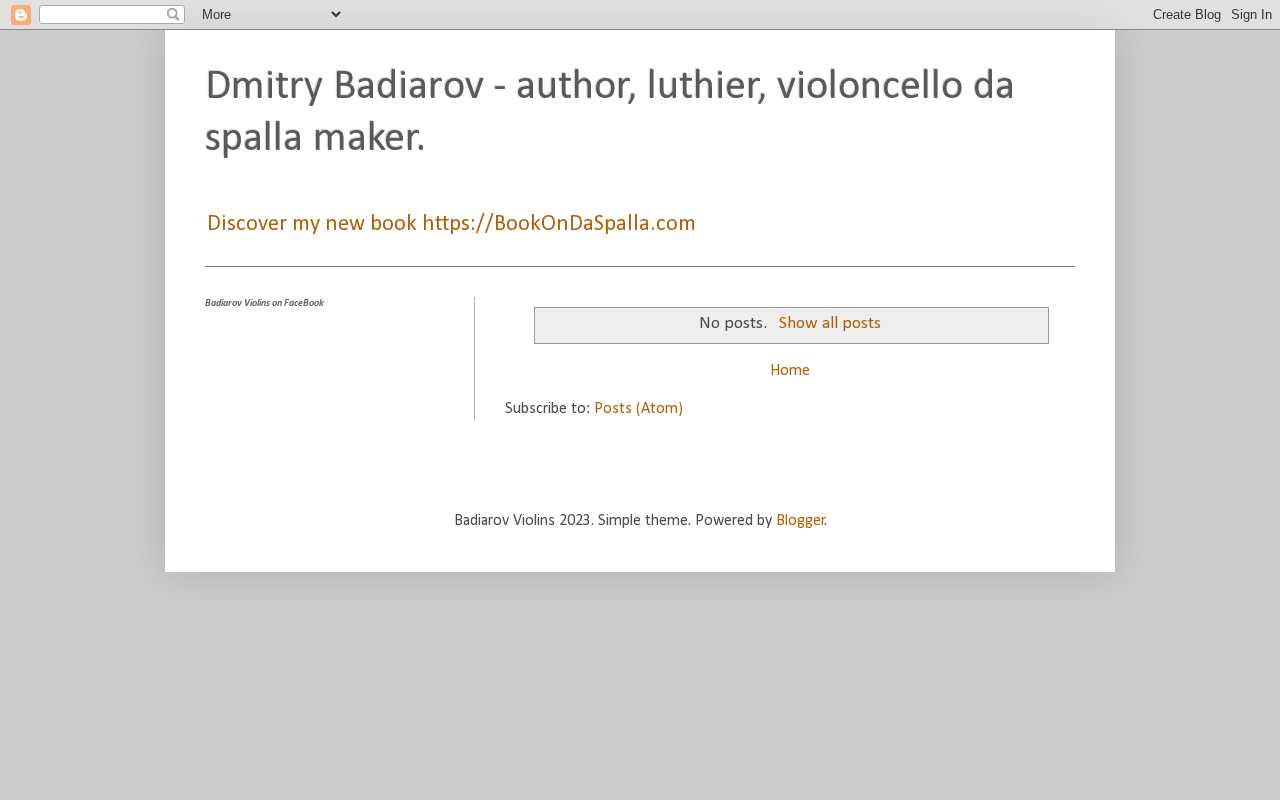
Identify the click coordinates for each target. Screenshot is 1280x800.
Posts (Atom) (638, 409)
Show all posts (829, 323)
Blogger (800, 521)
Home (790, 371)
